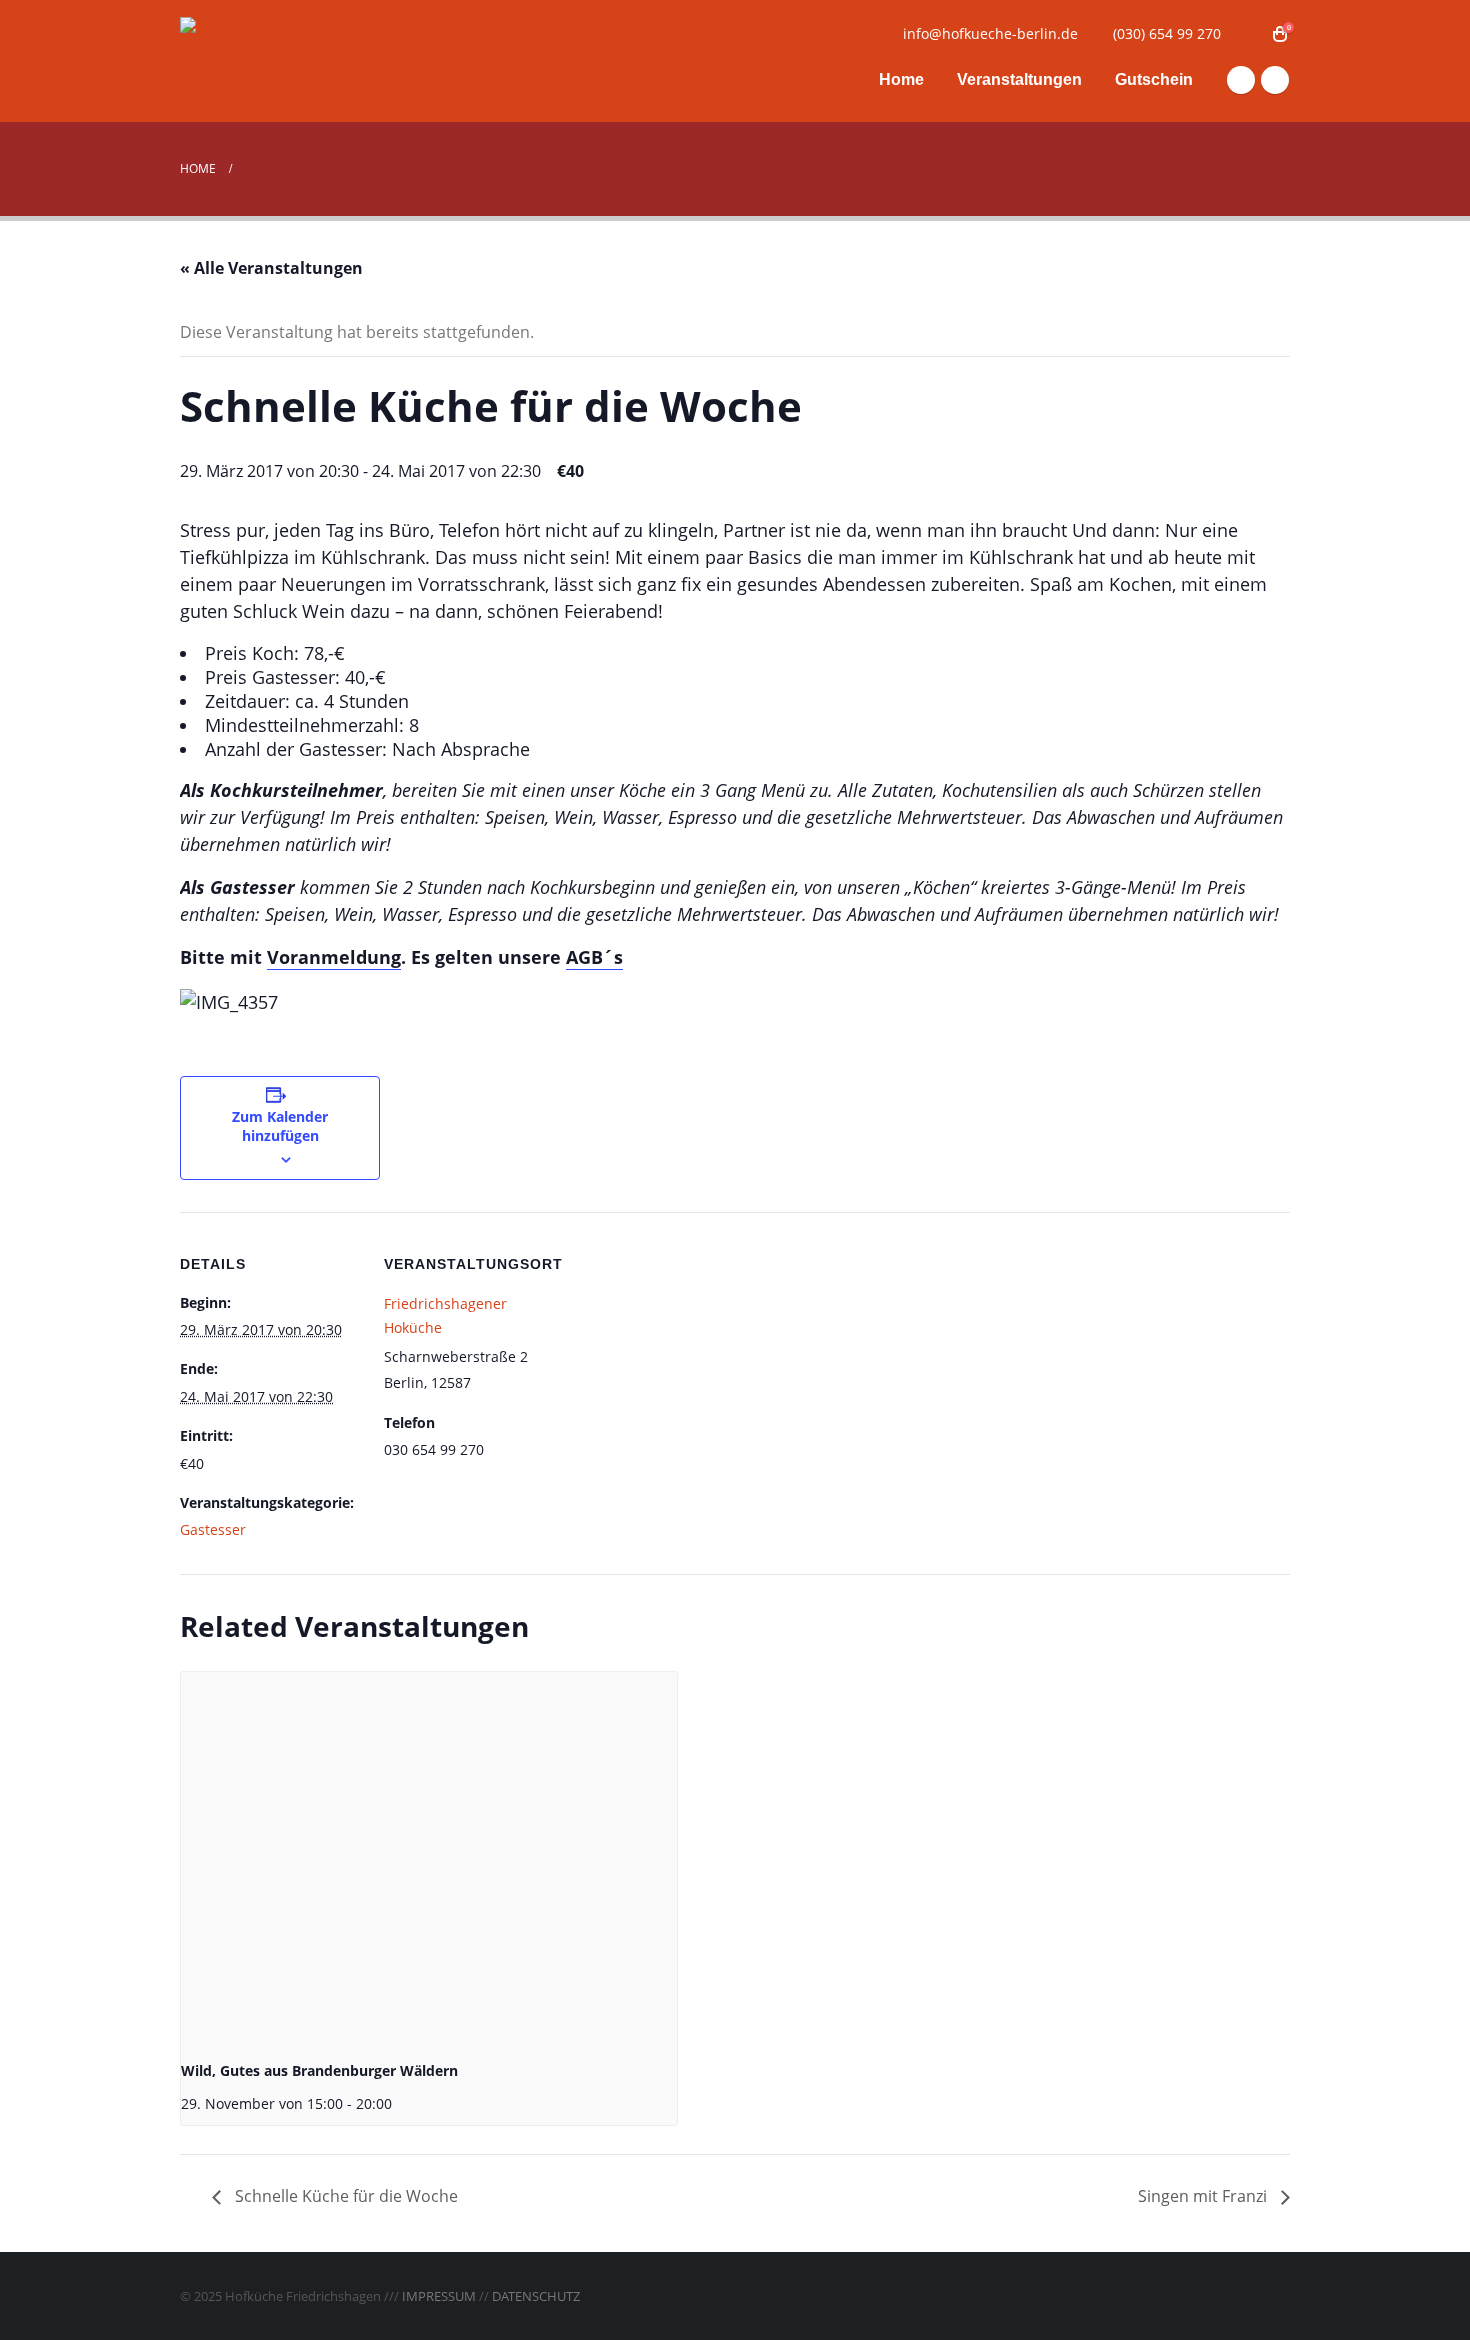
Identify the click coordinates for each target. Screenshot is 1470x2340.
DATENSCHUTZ (536, 2296)
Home (901, 79)
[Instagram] (1275, 80)
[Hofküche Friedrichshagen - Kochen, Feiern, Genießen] (305, 61)
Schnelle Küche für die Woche (344, 2196)
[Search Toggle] (1249, 34)
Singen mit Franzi (1204, 2196)
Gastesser (213, 1529)
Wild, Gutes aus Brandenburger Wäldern (319, 2070)
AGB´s (594, 957)
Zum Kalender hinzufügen (280, 1126)
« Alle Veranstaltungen (271, 268)
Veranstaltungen (1019, 79)
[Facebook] (1241, 80)
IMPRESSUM (439, 2296)
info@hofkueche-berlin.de (990, 33)
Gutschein (1154, 79)
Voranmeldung (334, 957)
